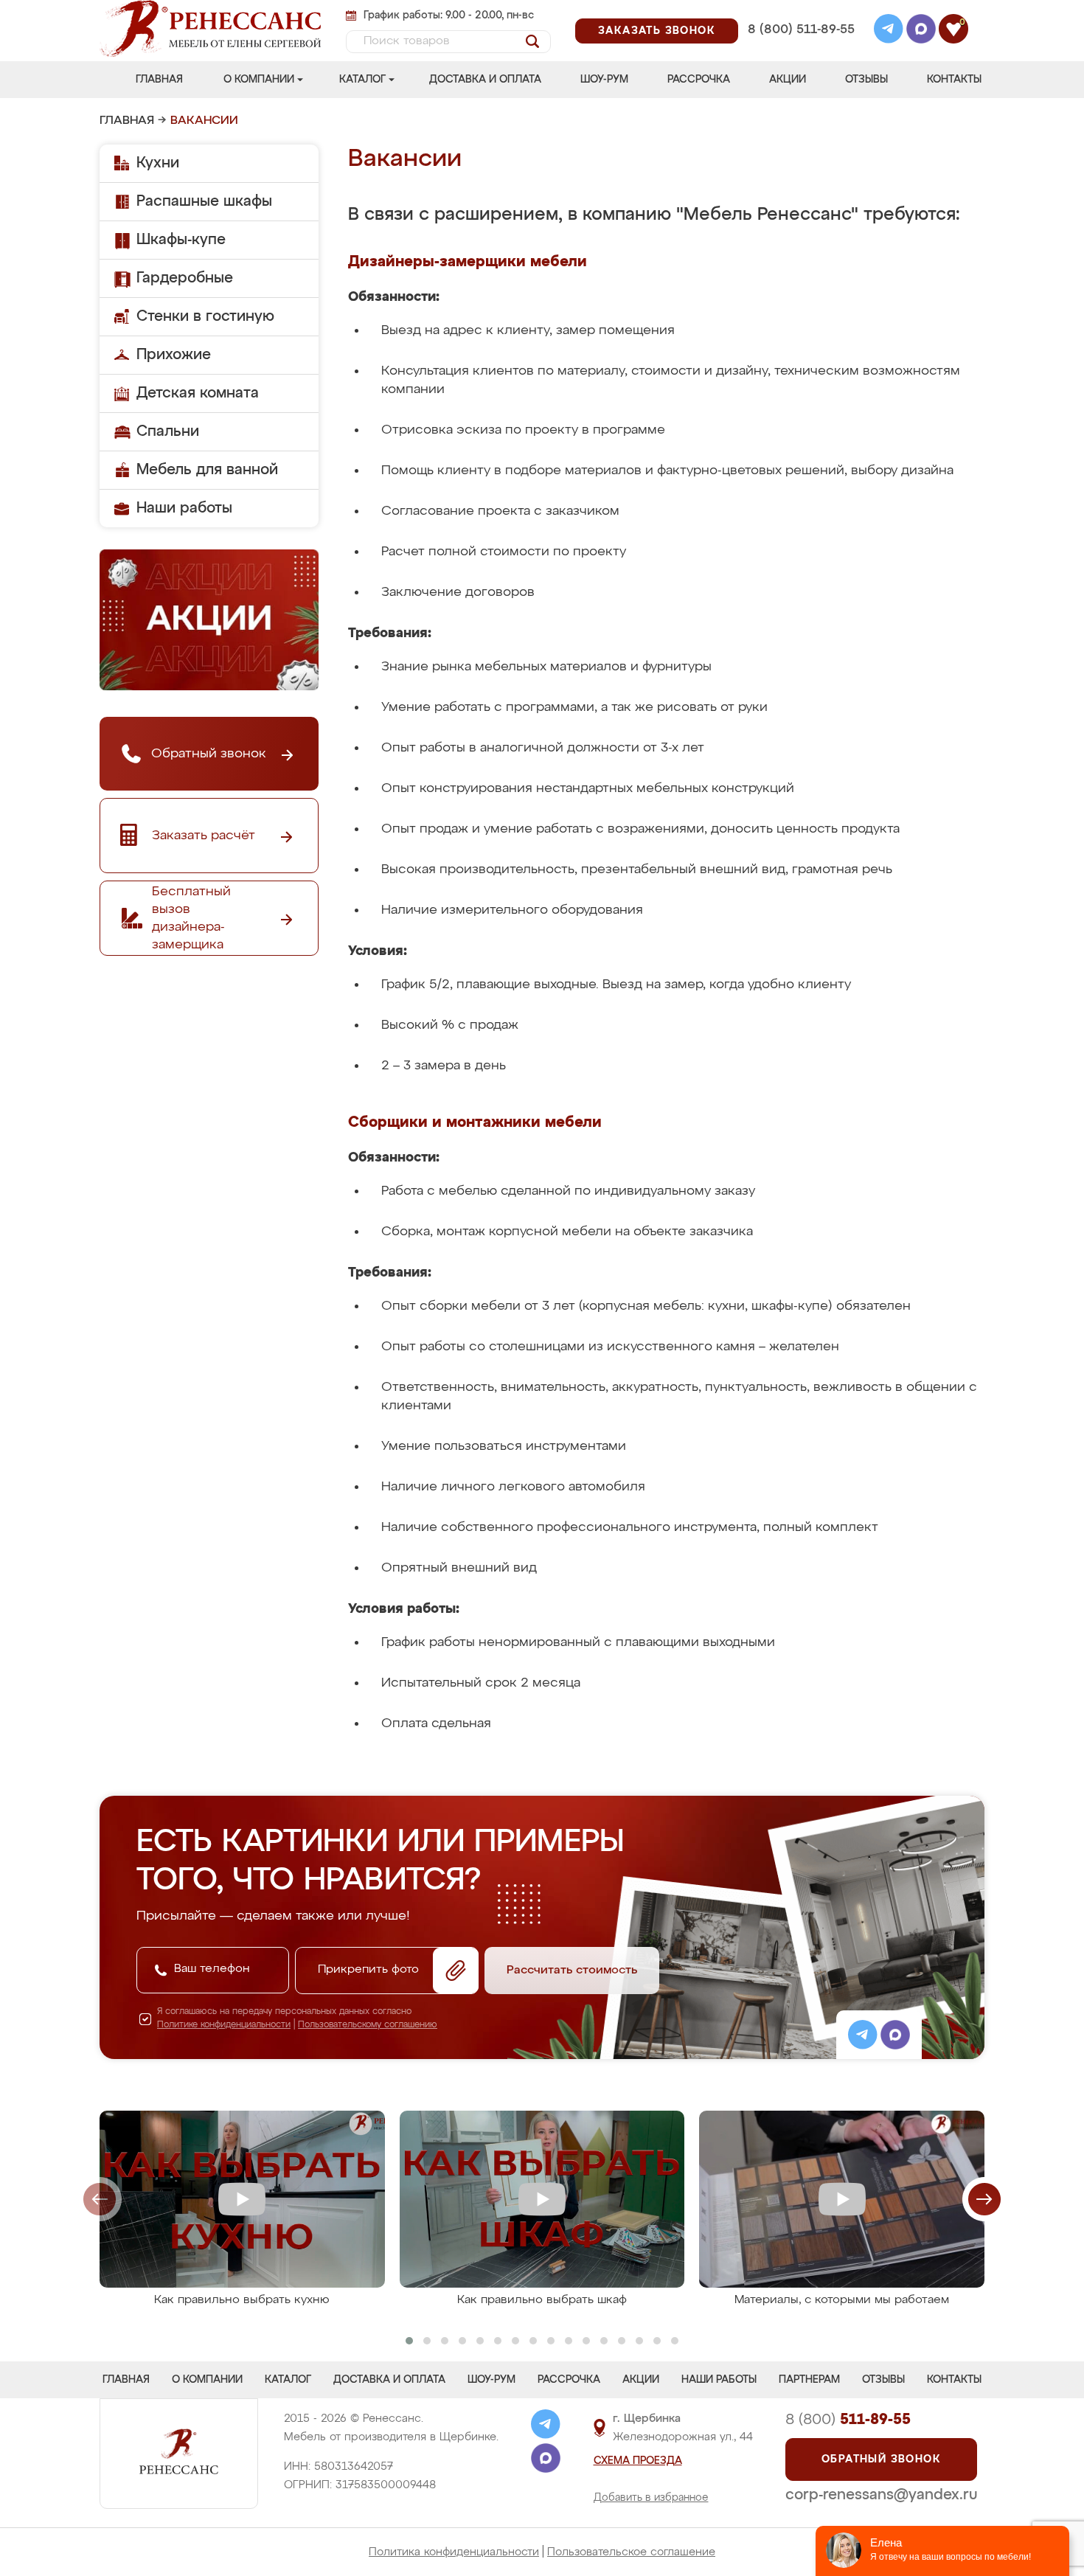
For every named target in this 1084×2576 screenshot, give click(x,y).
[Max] (921, 31)
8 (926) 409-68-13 (800, 49)
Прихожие (174, 355)
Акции (788, 80)
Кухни (158, 163)
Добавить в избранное (651, 2498)
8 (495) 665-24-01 (800, 11)
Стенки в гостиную (205, 316)
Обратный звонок (881, 2459)
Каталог (362, 80)
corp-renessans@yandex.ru (881, 2495)
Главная (159, 80)
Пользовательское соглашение (631, 2552)
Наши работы (184, 508)
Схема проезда (638, 2461)
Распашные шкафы (204, 201)
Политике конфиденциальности (224, 2025)
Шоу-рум (604, 80)
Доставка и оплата (485, 80)
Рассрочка (699, 80)
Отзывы (866, 80)
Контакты (954, 80)
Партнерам (809, 2380)
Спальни (168, 431)
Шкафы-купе (181, 240)
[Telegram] (889, 31)
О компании (259, 80)
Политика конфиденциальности (454, 2552)
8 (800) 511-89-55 (801, 30)
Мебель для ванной (207, 470)
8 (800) (848, 2420)
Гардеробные (185, 278)
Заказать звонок (657, 31)
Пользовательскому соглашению (368, 2025)
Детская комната (198, 393)
